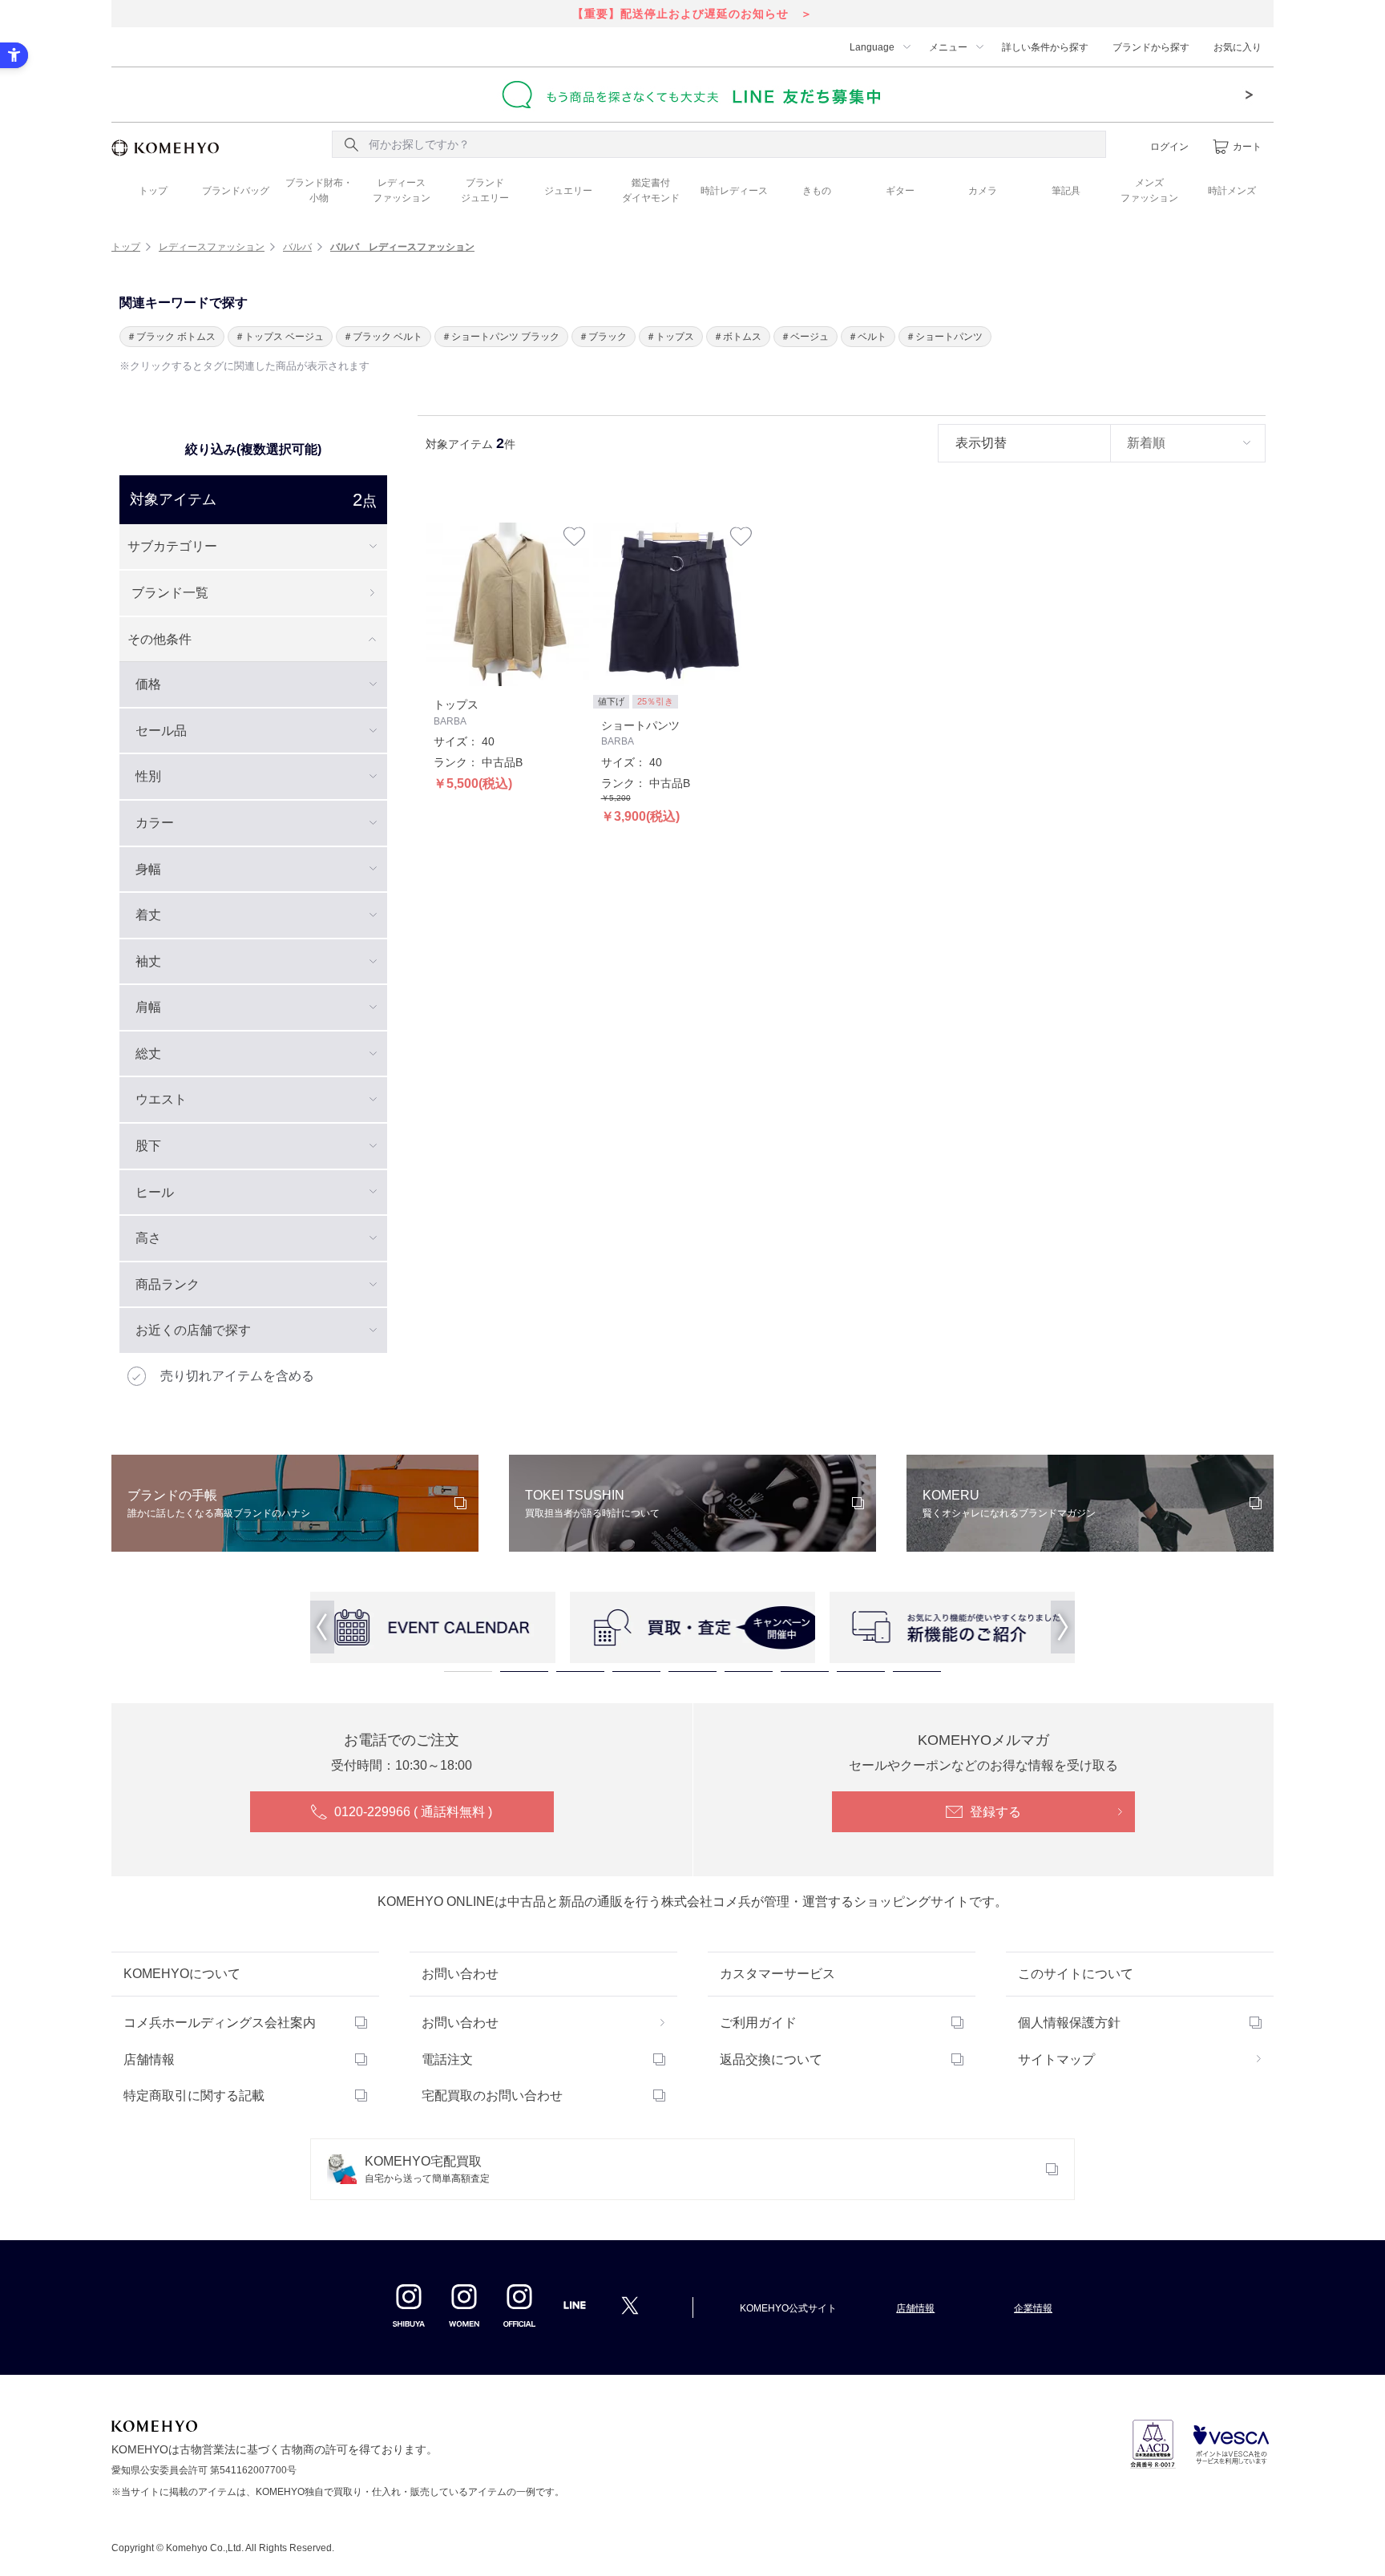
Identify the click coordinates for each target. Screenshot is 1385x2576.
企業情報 (1033, 2308)
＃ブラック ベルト (383, 337)
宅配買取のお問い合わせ (492, 2096)
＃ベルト (867, 337)
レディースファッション (212, 247)
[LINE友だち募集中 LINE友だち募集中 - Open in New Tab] (692, 95)
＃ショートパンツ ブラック (501, 337)
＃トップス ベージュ (279, 337)
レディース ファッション (402, 190)
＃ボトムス (737, 337)
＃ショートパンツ (944, 337)
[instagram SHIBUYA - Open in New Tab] (409, 2305)
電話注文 (447, 2059)
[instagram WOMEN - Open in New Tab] (464, 2305)
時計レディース (734, 191)
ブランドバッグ (236, 191)
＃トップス (670, 337)
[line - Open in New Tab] (575, 2310)
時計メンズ (1232, 191)
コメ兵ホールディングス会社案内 (220, 2023)
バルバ (297, 247)
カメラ (983, 191)
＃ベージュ (805, 337)
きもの (817, 191)
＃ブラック (603, 337)
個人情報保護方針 (1069, 2023)
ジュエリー (568, 191)
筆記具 (1066, 191)
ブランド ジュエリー (485, 190)
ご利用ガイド (758, 2023)
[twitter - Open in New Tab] (630, 2305)
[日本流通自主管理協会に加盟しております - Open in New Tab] (1153, 2444)
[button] (322, 1627)
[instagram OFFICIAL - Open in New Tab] (519, 2305)
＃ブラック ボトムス (171, 337)
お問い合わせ (460, 2023)
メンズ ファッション (1149, 190)
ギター (900, 191)
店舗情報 (149, 2059)
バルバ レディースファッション (402, 247)
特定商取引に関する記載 (194, 2096)
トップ (153, 191)
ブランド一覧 (170, 593)
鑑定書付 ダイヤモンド (651, 190)
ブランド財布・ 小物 (319, 190)
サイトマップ (1056, 2059)
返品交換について (771, 2059)
